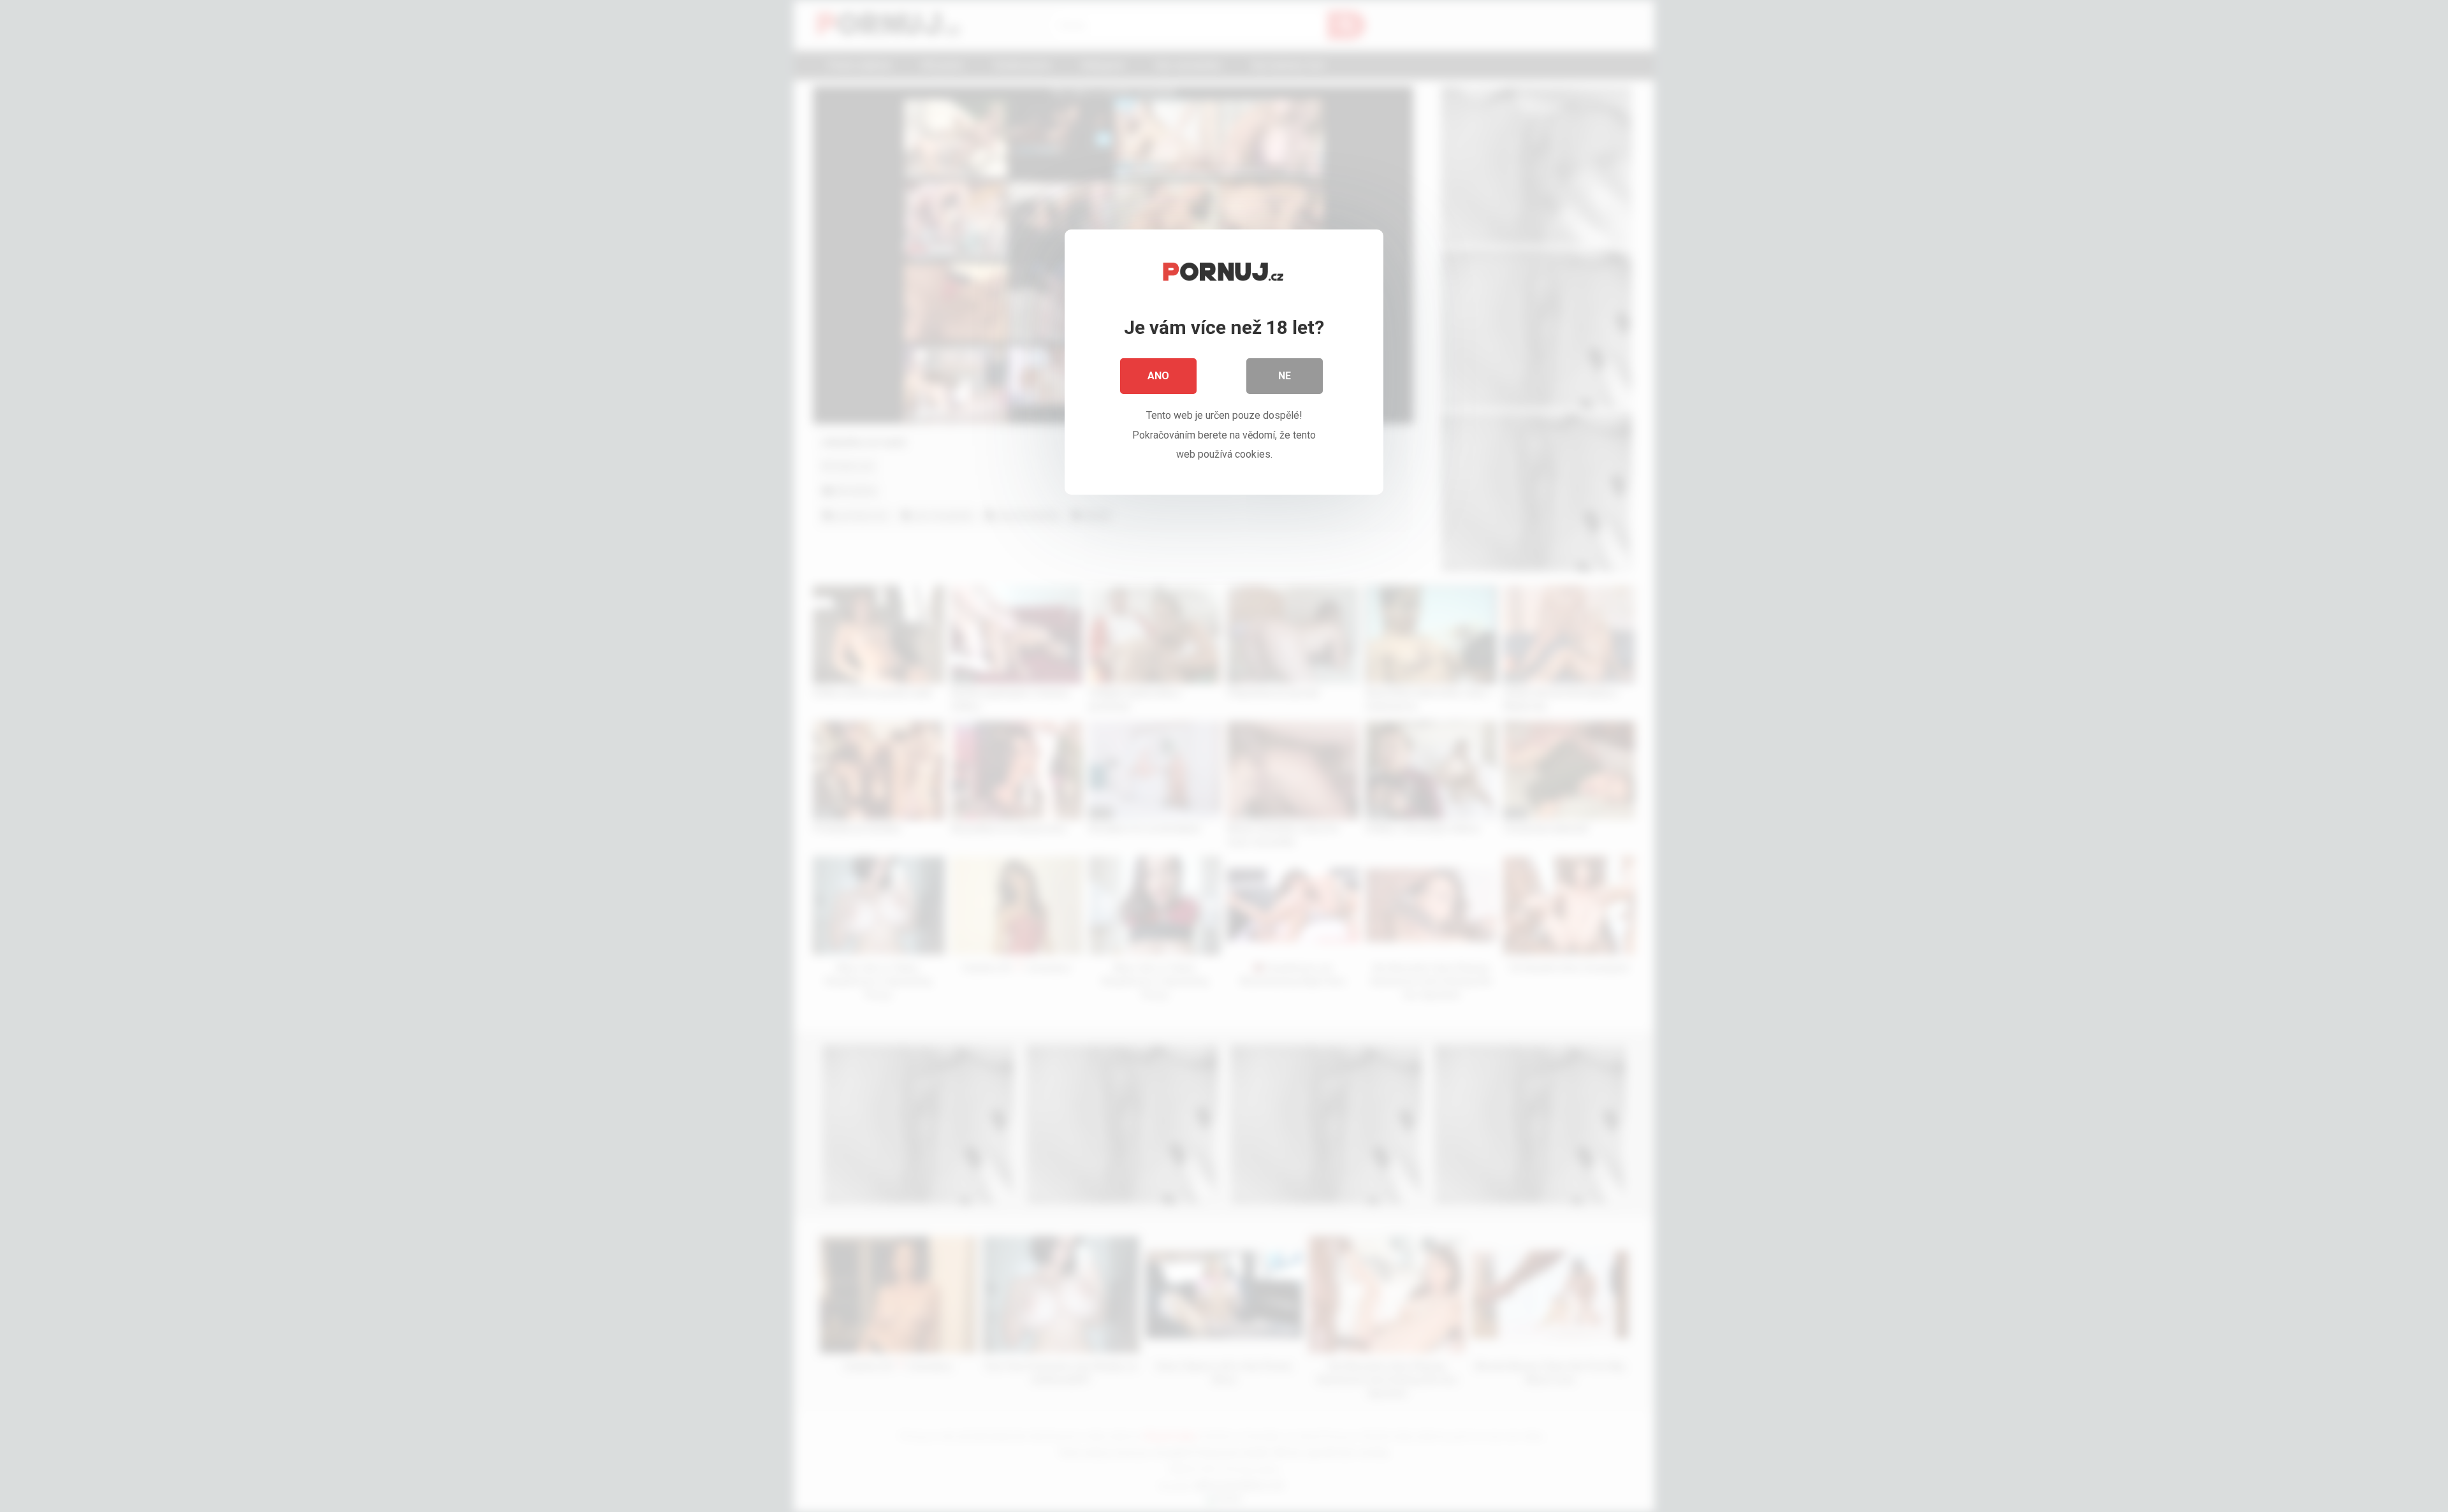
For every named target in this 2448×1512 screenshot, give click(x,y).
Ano (1158, 376)
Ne (1285, 376)
